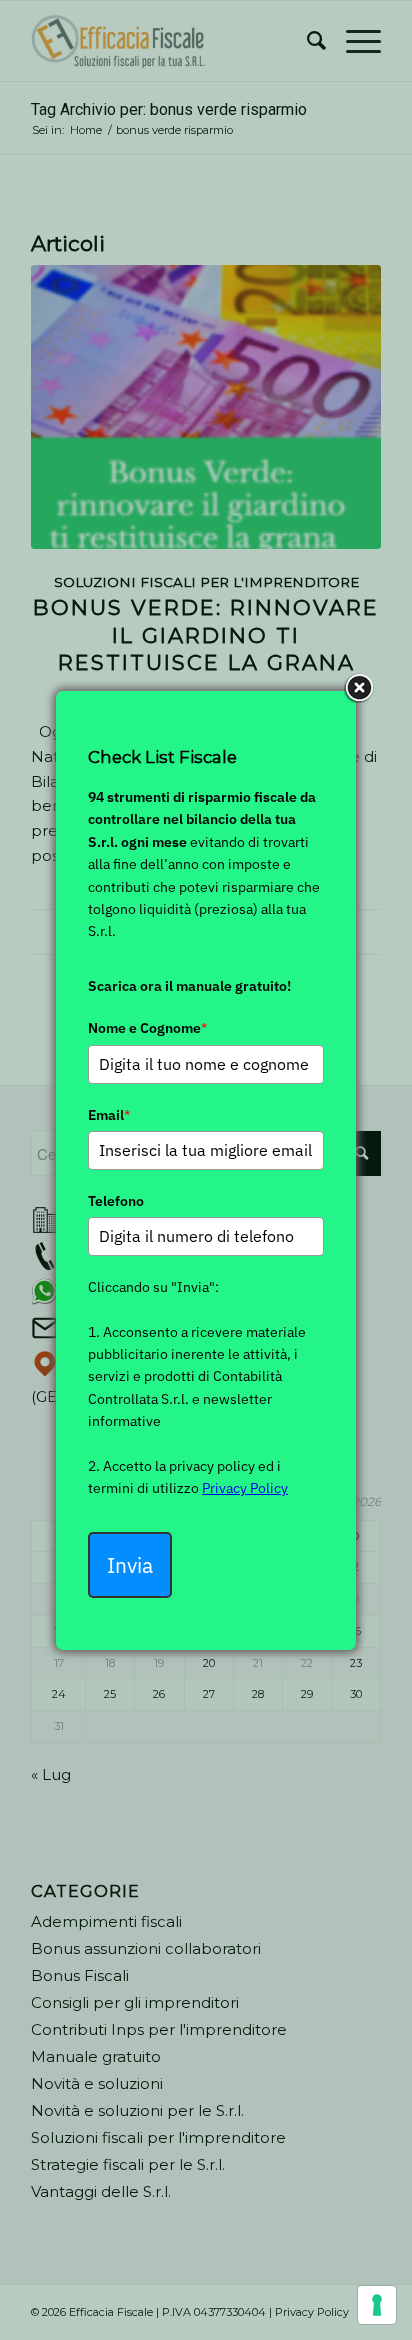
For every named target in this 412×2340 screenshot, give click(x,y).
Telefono (116, 1201)
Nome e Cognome (147, 1028)
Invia (130, 1565)
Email (109, 1115)
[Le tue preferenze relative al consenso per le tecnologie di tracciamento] (377, 2305)
